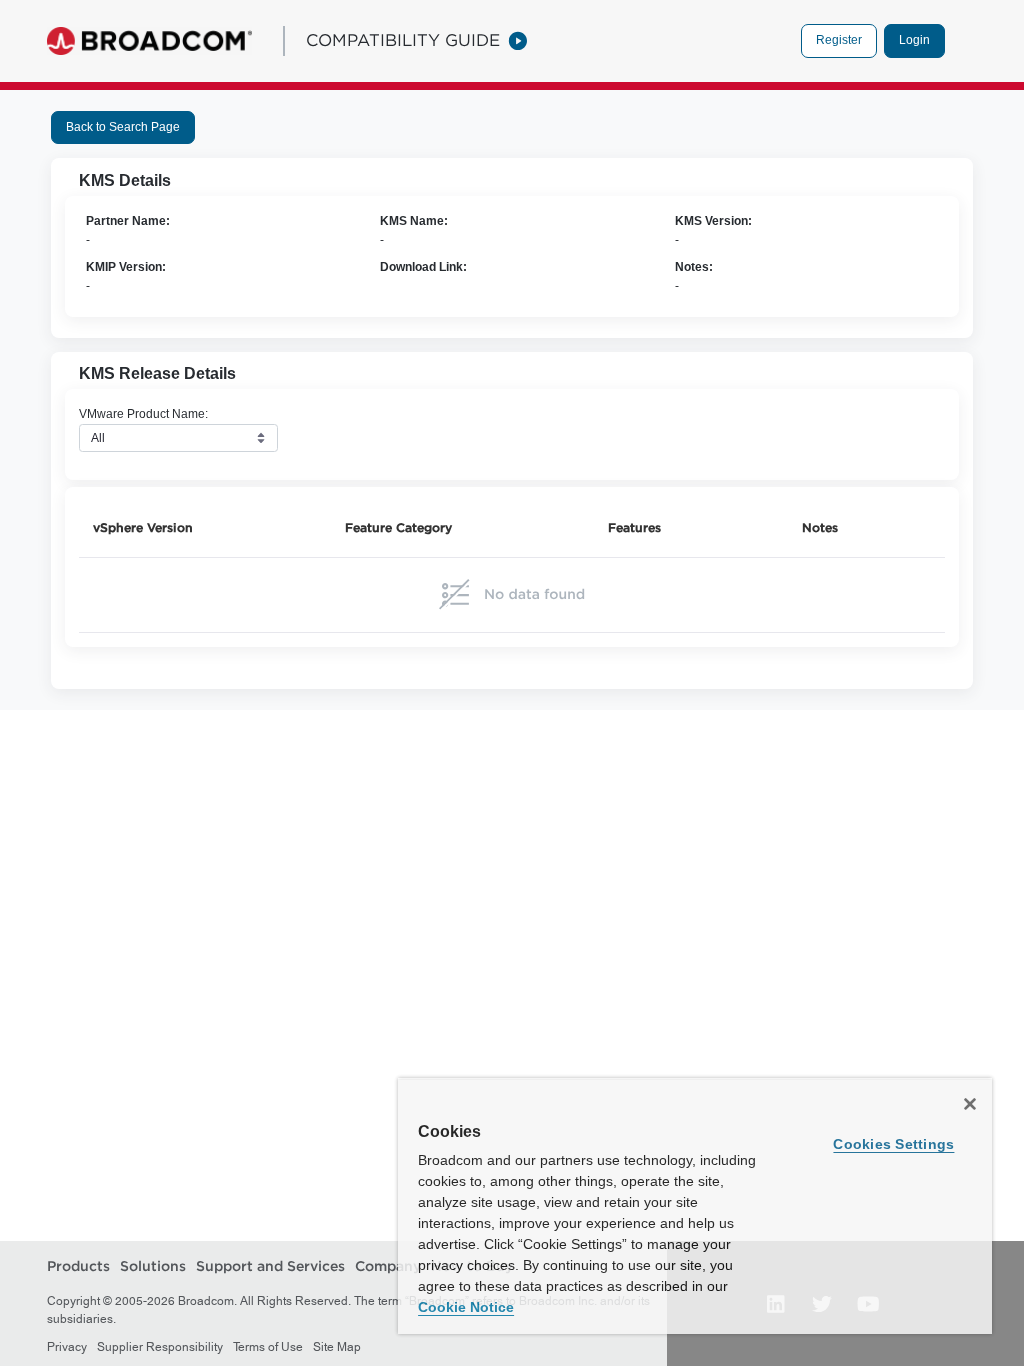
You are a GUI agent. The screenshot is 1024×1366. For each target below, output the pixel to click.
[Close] (970, 1104)
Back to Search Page (123, 127)
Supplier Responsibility (160, 1347)
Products (78, 1266)
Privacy (67, 1347)
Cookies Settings (893, 1144)
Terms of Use (268, 1347)
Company (388, 1266)
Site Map (337, 1347)
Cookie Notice (466, 1307)
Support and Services (270, 1266)
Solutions (153, 1266)
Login (914, 40)
